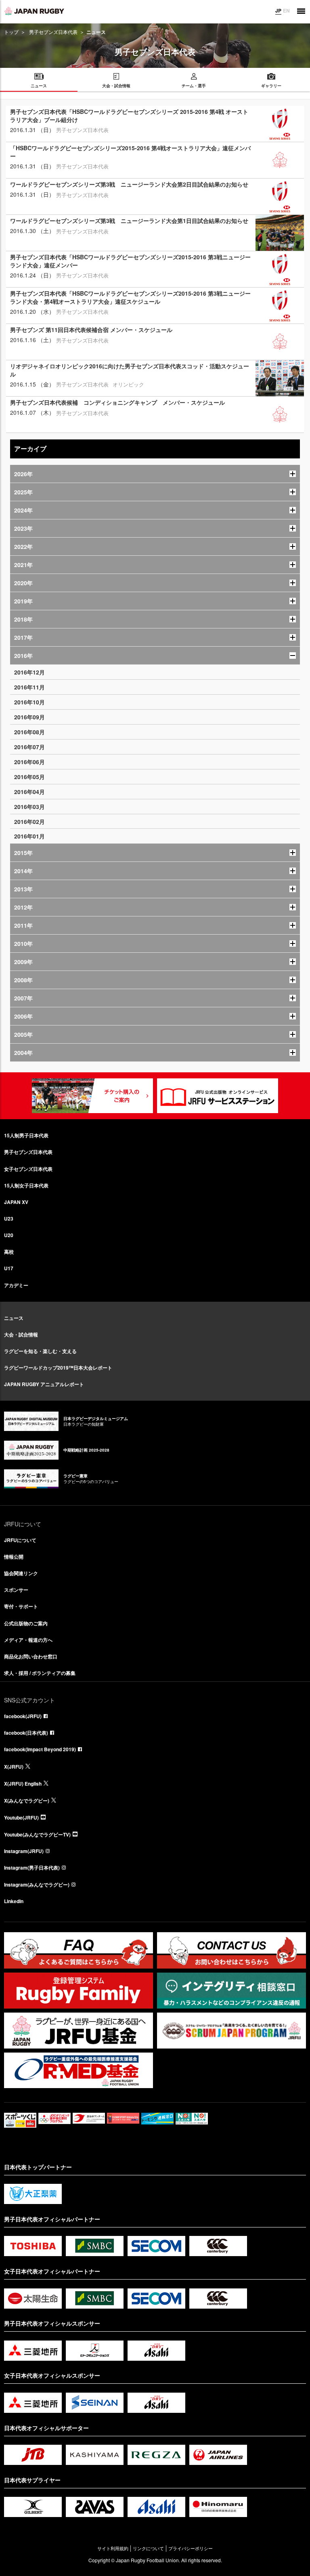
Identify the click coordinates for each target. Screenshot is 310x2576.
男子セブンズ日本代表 (53, 32)
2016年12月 (29, 672)
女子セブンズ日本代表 (28, 1169)
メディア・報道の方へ (28, 1640)
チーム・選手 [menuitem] (194, 86)
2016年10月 (29, 702)
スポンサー (16, 1590)
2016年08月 (29, 732)
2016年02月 (29, 822)
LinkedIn (14, 1901)
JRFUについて (20, 1540)
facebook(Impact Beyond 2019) (40, 1749)
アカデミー (16, 1285)
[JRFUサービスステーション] (218, 1096)
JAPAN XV (16, 1202)
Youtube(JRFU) (21, 1817)
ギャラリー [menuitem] (271, 86)
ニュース (14, 1318)
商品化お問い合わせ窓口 (31, 1656)
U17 (9, 1268)
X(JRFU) (14, 1767)
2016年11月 (29, 687)
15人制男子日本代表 (26, 1135)
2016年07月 (29, 747)
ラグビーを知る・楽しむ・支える (40, 1351)
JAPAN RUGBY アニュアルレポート (44, 1384)
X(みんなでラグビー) (27, 1801)
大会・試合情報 (21, 1334)
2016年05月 (29, 777)
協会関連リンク (21, 1573)
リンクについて (148, 2548)
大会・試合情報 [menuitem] (116, 86)
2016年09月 (29, 717)
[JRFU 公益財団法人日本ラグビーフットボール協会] (34, 11)
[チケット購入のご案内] (92, 1096)
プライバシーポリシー (191, 2548)
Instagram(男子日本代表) (32, 1868)
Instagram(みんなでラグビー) (37, 1885)
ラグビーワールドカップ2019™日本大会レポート (58, 1368)
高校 (9, 1252)
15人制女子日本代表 (26, 1185)
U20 (9, 1235)
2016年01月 (29, 836)
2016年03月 (29, 807)
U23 (9, 1219)
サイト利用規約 (113, 2548)
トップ (11, 32)
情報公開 (14, 1557)
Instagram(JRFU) (24, 1851)
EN (286, 11)
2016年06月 (29, 762)
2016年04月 (29, 792)
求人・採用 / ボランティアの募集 (40, 1673)
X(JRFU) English (23, 1784)
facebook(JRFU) (23, 1716)
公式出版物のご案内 (26, 1623)
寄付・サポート (21, 1606)
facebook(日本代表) (26, 1733)
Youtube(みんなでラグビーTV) (37, 1834)
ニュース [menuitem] (39, 86)
